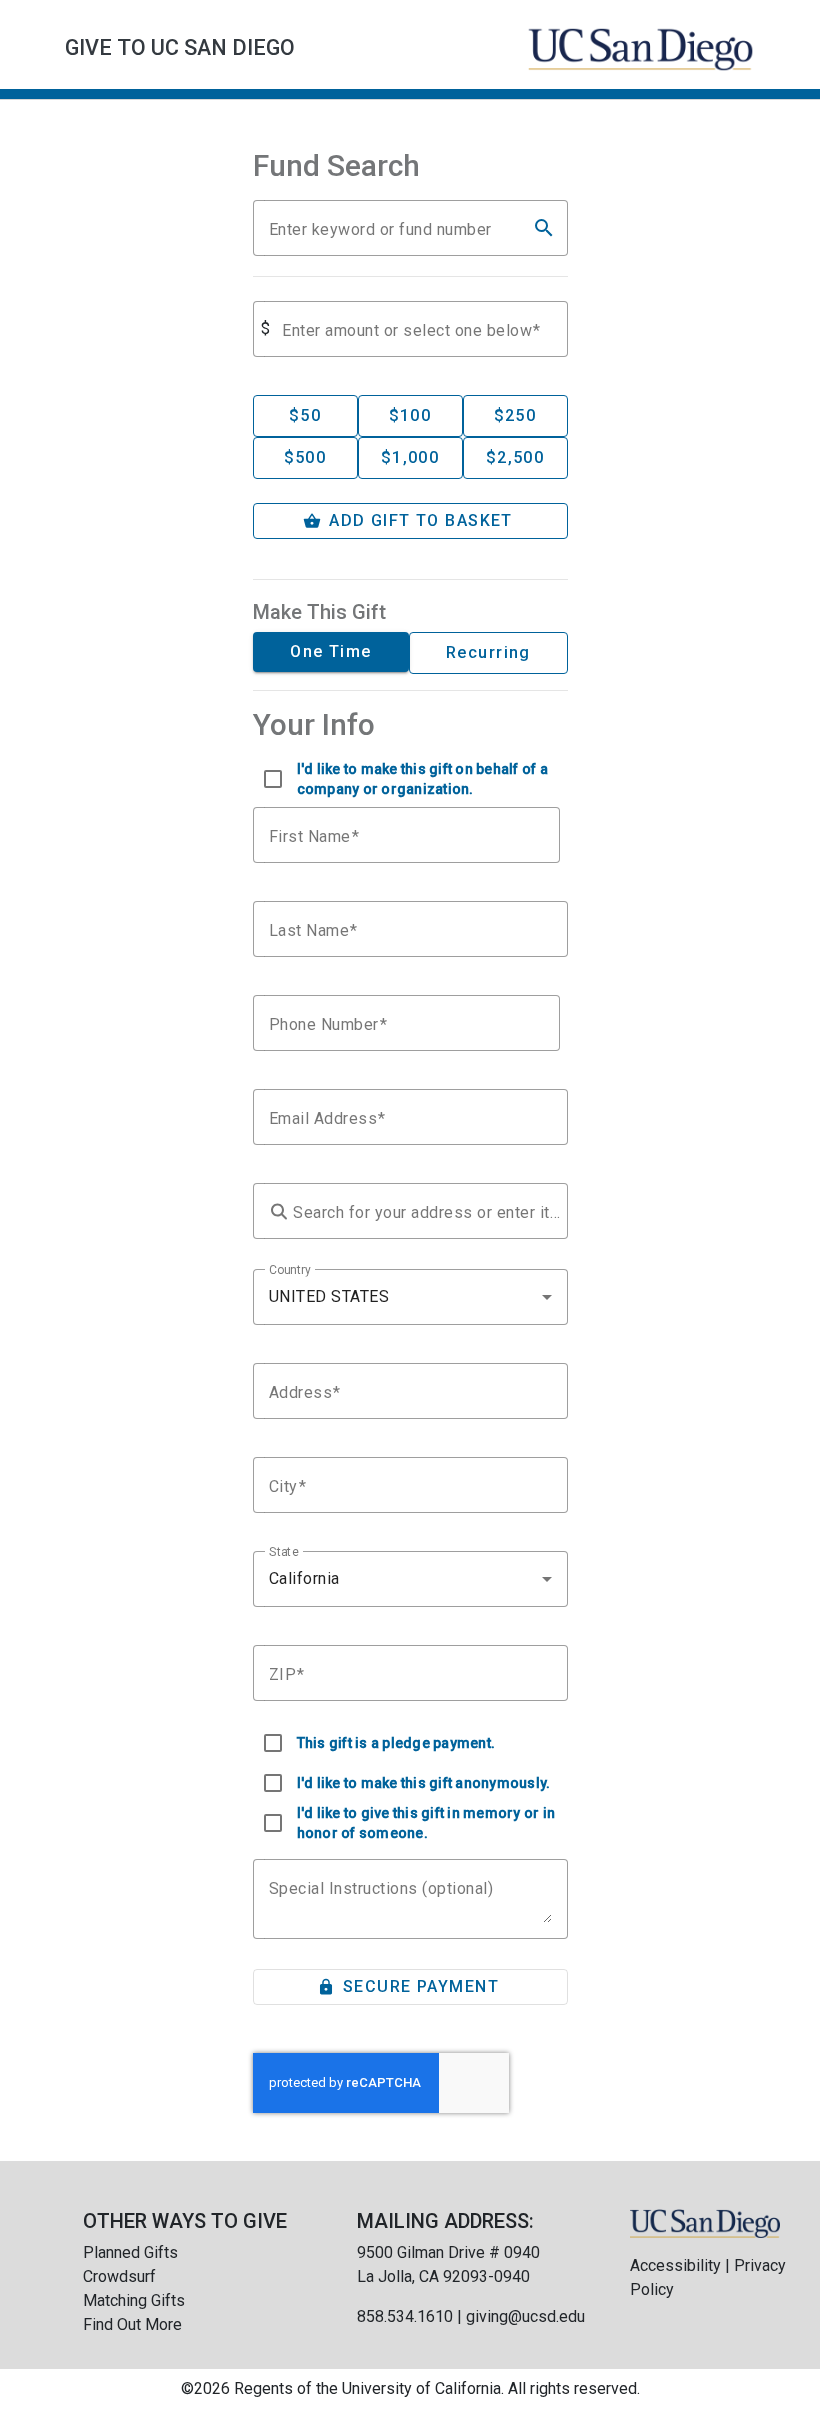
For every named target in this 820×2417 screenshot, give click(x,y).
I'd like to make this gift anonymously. (424, 1783)
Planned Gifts (130, 2252)
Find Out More (132, 2324)
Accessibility (675, 2265)
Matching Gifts (134, 2300)
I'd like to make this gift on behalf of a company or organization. (422, 779)
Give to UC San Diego (180, 47)
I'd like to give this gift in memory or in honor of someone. (426, 1823)
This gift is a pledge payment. (396, 1743)
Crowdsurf (119, 2276)
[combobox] (410, 1297)
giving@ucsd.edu (525, 2316)
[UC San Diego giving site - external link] (705, 2222)
